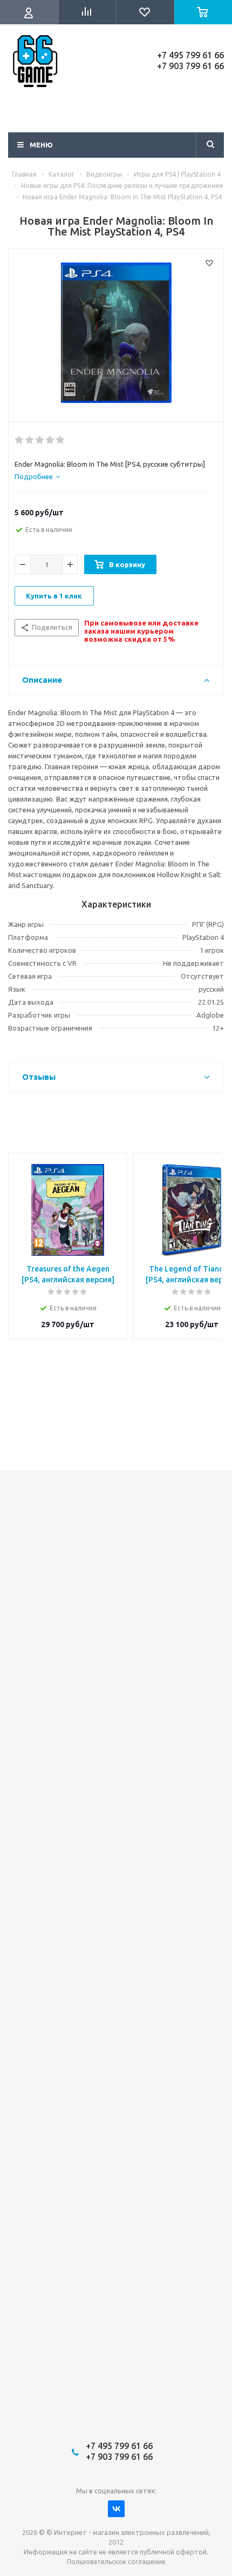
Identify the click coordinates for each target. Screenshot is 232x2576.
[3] (40, 440)
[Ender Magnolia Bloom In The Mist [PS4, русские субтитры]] (116, 333)
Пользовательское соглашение (116, 2562)
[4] (50, 440)
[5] (61, 440)
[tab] (37, 476)
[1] (20, 440)
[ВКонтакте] (116, 2509)
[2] (30, 440)
